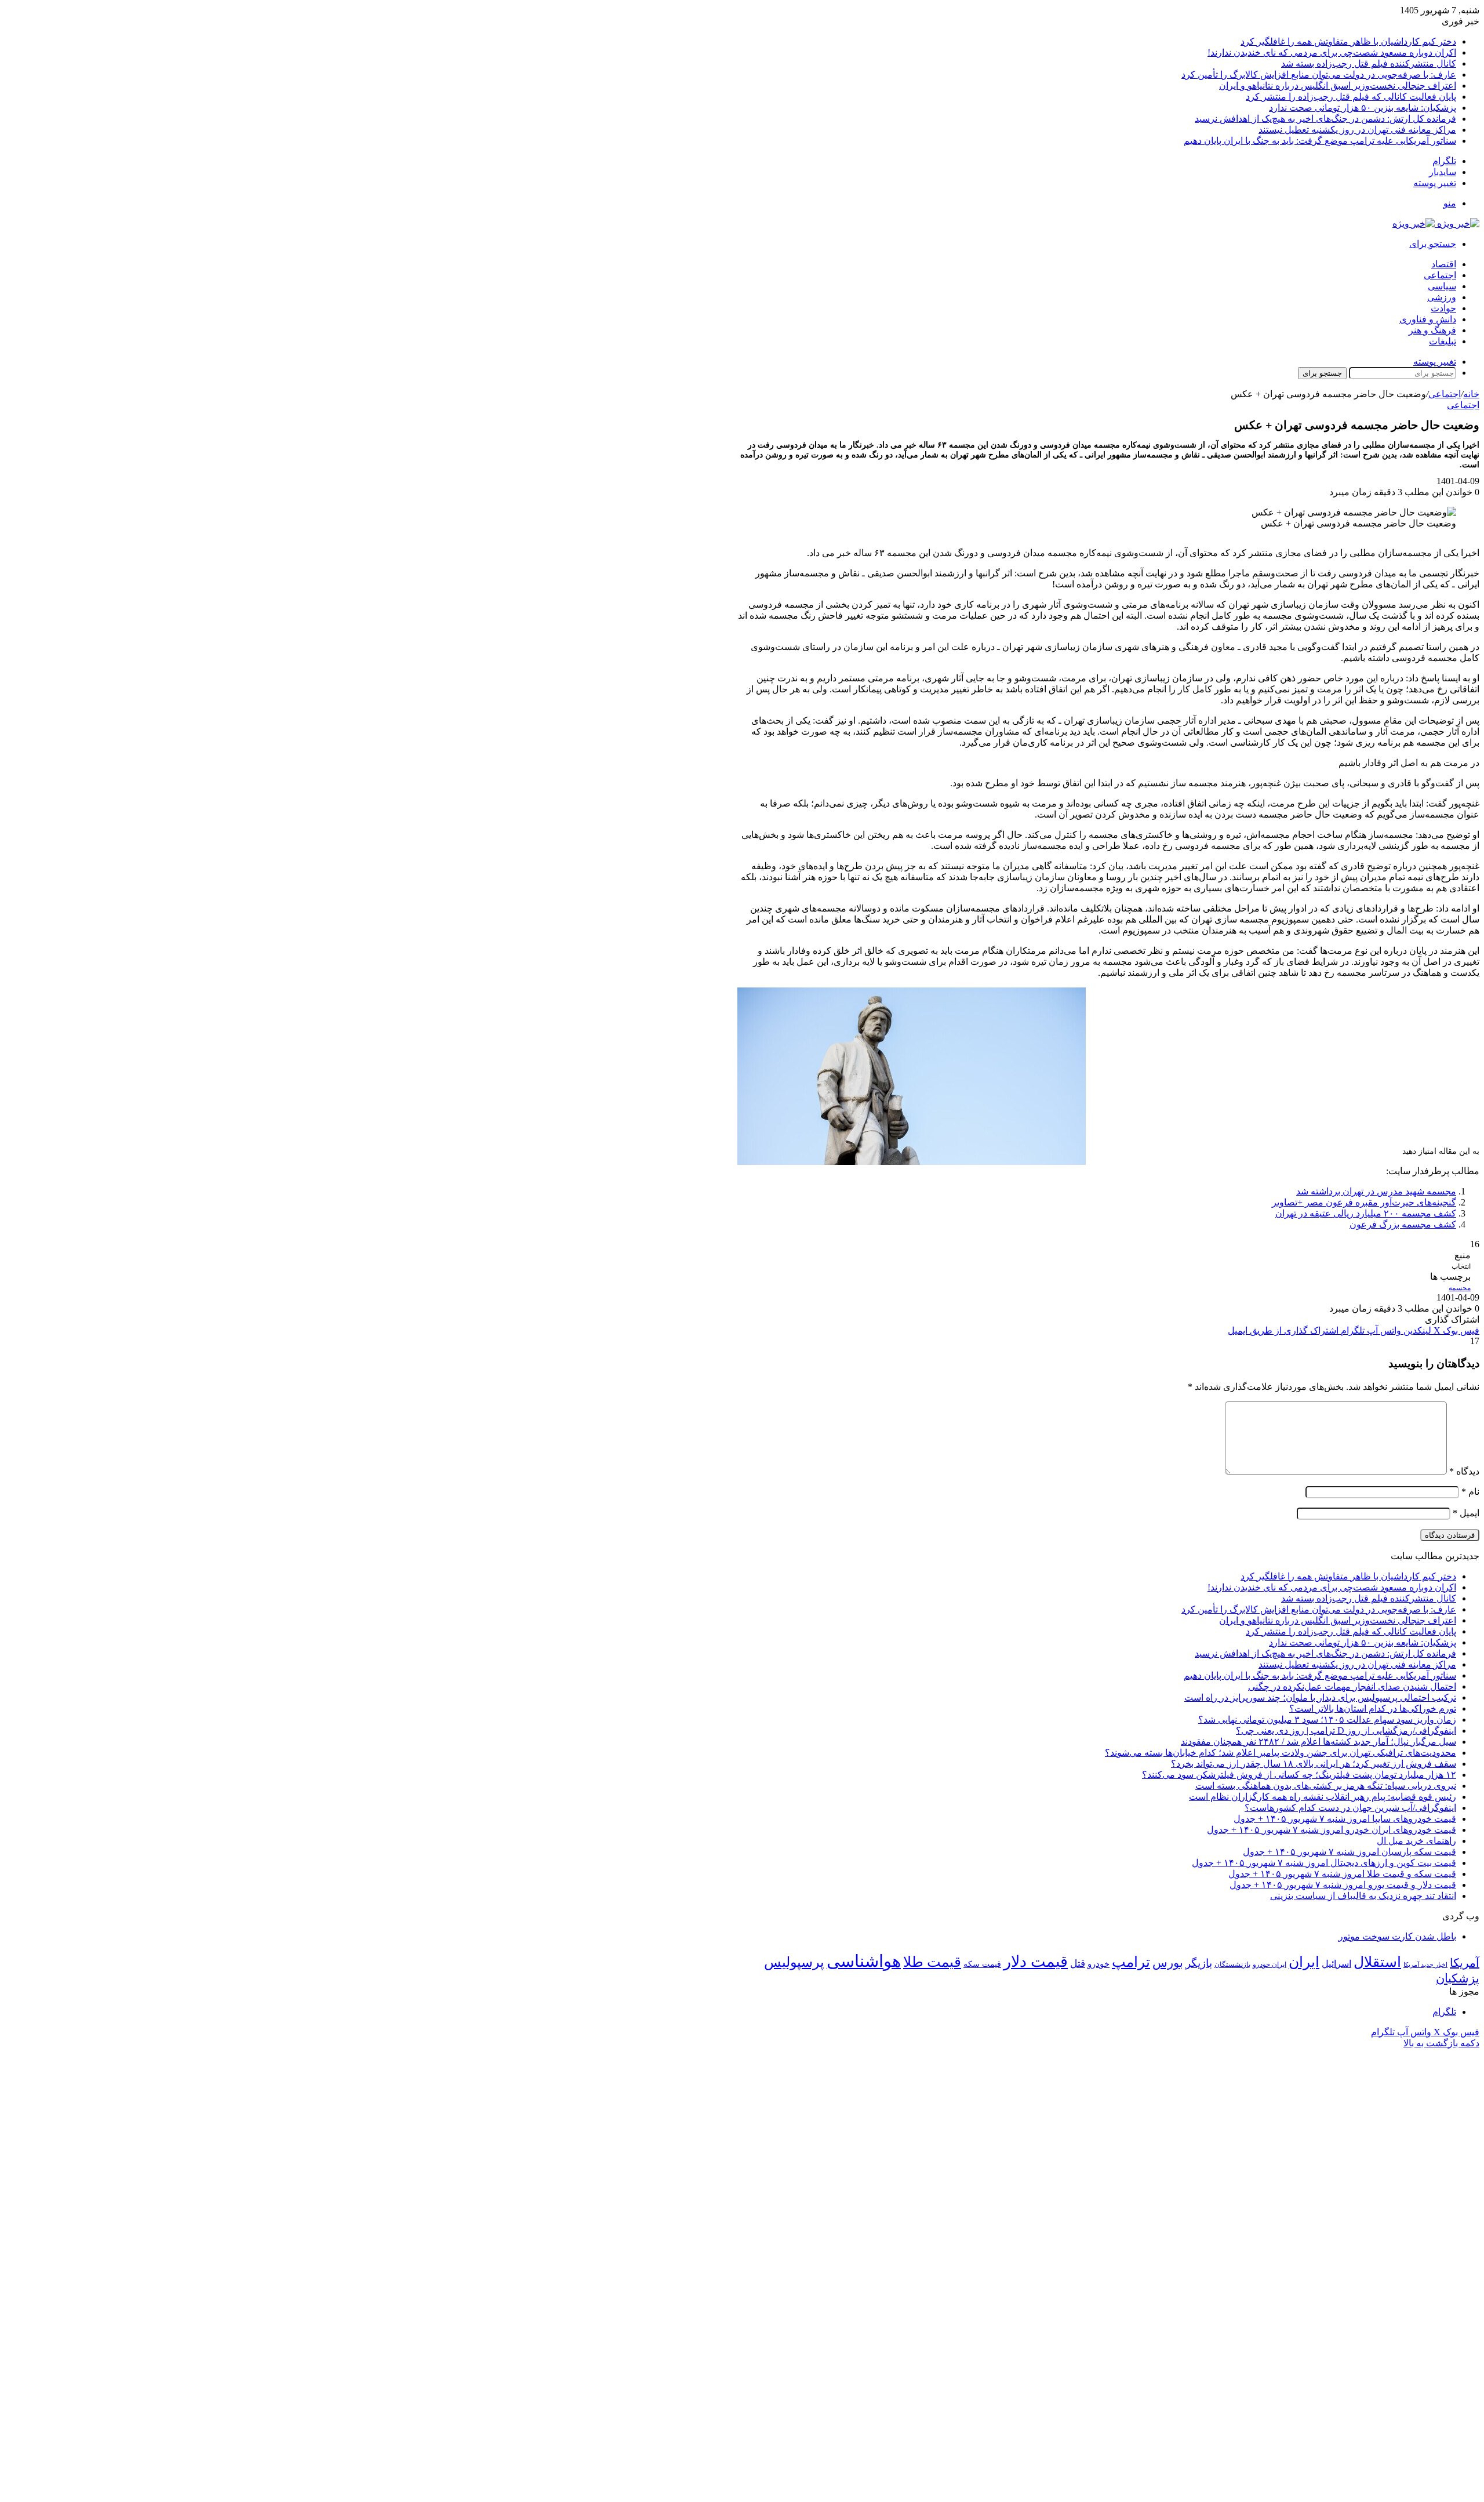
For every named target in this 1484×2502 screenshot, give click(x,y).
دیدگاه (1464, 1471)
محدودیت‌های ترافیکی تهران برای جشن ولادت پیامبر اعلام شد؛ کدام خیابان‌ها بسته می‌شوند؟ (1281, 1753)
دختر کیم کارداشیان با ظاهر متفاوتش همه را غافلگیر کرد (1348, 41)
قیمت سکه (982, 1964)
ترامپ (1131, 1962)
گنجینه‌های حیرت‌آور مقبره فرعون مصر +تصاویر (1364, 1202)
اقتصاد (1444, 264)
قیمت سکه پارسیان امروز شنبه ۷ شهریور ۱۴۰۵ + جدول (1350, 1852)
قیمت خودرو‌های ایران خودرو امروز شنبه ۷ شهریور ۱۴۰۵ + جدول (1332, 1830)
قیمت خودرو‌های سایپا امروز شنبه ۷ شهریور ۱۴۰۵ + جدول (1345, 1819)
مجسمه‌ (1460, 1288)
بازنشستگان (1232, 1964)
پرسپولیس (794, 1962)
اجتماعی (1440, 275)
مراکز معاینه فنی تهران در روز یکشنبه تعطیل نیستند (1357, 130)
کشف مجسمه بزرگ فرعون (1403, 1224)
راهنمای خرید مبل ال (1416, 1841)
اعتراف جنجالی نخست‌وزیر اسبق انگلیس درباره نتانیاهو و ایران (1338, 86)
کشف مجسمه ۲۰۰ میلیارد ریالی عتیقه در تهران (1366, 1213)
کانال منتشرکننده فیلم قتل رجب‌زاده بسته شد (1369, 63)
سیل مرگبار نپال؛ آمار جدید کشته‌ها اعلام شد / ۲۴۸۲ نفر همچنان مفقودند (1318, 1742)
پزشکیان (1458, 1978)
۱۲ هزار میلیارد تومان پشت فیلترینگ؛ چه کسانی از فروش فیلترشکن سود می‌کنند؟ (1299, 1775)
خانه (1471, 394)
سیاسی (1442, 286)
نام (1470, 1492)
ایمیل (1466, 1513)
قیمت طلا (932, 1962)
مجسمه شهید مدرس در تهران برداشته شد (1376, 1191)
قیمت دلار (1036, 1962)
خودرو (1099, 1964)
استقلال (1377, 1962)
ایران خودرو (1270, 1964)
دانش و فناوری (1428, 319)
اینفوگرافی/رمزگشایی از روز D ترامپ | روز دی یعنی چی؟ (1346, 1731)
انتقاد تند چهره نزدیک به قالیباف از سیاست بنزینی (1363, 1896)
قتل (1078, 1963)
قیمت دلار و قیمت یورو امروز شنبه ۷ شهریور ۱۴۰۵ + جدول (1343, 1885)
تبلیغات (1443, 341)
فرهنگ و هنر (1432, 330)
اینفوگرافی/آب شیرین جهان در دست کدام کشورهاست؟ (1350, 1808)
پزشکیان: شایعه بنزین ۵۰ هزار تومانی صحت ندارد (1363, 108)
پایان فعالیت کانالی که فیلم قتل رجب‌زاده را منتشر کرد (1351, 97)
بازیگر (1199, 1963)
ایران (1304, 1962)
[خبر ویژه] (1436, 224)
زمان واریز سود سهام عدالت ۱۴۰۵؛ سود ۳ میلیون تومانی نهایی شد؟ (1327, 1720)
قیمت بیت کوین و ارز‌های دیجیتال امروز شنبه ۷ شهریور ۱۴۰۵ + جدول (1324, 1863)
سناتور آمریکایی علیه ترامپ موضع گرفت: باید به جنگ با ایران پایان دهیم (1320, 141)
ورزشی (1442, 297)
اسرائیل (1336, 1964)
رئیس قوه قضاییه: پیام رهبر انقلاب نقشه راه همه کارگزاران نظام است (1323, 1797)
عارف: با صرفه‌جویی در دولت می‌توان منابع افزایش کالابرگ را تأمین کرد (1319, 75)
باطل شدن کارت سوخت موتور (1397, 1936)
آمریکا (1465, 1963)
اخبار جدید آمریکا (1425, 1965)
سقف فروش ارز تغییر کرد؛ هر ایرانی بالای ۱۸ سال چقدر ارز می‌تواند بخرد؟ (1314, 1764)
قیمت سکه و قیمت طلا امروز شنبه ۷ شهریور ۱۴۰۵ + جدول (1342, 1874)
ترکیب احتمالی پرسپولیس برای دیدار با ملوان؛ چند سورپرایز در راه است (1320, 1697)
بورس (1168, 1963)
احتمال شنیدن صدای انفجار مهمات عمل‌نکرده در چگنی (1352, 1686)
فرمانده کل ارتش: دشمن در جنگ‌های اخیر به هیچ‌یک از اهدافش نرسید (1325, 119)
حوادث (1443, 308)
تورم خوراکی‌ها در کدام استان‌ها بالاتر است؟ (1373, 1708)
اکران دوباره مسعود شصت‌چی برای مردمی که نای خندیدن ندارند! (1332, 52)
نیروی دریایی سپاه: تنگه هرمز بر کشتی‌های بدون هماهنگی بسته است (1326, 1786)
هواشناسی (864, 1961)
